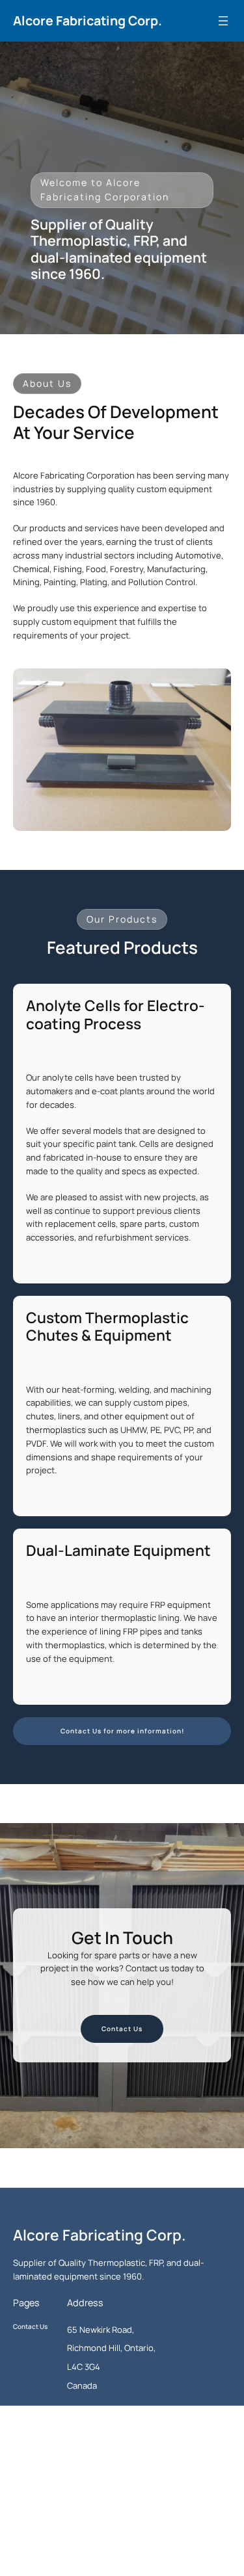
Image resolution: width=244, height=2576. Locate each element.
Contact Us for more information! (122, 1731)
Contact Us (122, 2029)
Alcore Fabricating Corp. (88, 20)
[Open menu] (223, 21)
